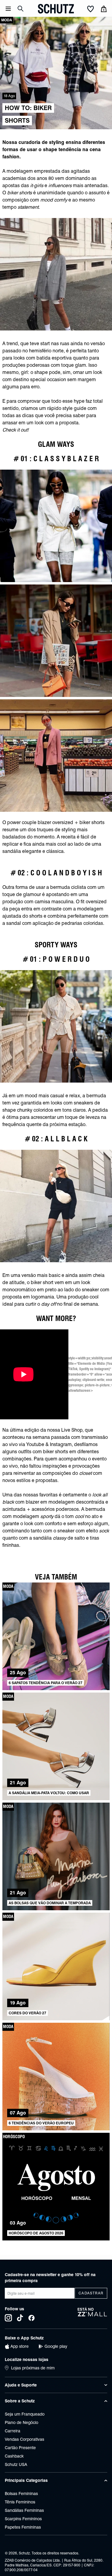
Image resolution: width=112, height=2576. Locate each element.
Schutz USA (16, 2464)
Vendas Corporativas (24, 2439)
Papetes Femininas (23, 2527)
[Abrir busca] (21, 9)
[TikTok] (20, 2318)
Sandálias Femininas (24, 2510)
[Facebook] (32, 2318)
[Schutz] (56, 9)
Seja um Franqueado (25, 2414)
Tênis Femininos (20, 2502)
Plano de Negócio (22, 2422)
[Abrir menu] (8, 9)
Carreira (13, 2431)
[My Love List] (90, 9)
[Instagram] (8, 2318)
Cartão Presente (20, 2448)
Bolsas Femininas (21, 2494)
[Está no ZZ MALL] (92, 2314)
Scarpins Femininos (23, 2519)
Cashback (14, 2456)
